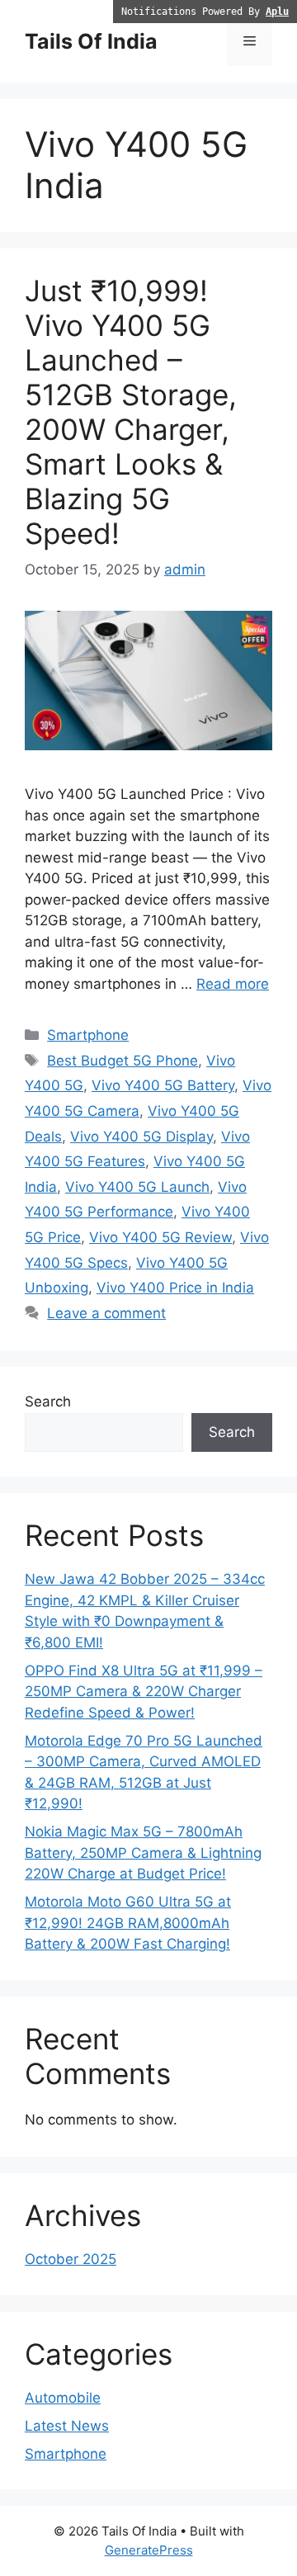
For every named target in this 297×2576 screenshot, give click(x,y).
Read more (233, 984)
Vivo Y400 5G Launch (137, 1187)
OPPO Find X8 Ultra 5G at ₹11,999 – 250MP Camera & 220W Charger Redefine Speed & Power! (144, 1692)
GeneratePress (149, 2550)
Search (48, 1401)
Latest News (67, 2426)
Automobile (63, 2398)
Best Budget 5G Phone (123, 1061)
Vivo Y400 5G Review (160, 1237)
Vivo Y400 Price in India (175, 1288)
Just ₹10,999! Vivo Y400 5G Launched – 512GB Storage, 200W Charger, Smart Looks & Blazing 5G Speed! (131, 412)
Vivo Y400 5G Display (141, 1137)
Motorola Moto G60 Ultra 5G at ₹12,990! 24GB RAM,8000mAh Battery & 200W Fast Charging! (128, 1923)
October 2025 (71, 2259)
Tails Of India (91, 41)
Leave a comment (106, 1313)
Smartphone (88, 1035)
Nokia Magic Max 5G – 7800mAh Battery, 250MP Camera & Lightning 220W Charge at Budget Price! (143, 1853)
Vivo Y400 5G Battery (163, 1085)
